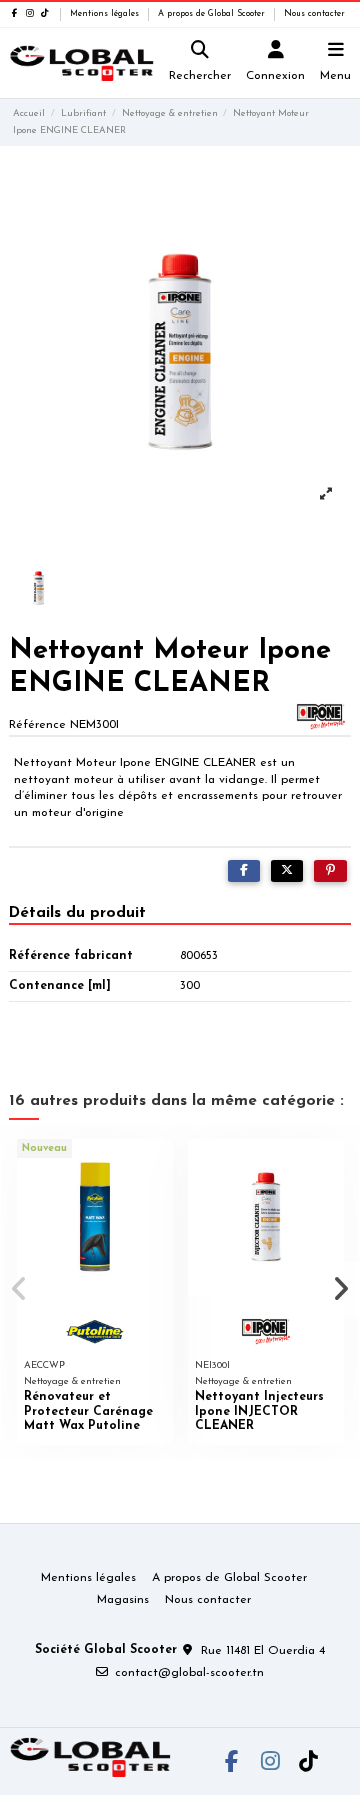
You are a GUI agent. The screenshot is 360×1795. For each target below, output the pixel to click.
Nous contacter (314, 14)
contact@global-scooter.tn (189, 1673)
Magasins (123, 1600)
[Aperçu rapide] (158, 1167)
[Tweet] (287, 871)
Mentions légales (106, 14)
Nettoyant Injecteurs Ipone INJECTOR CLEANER (259, 1411)
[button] (19, 1289)
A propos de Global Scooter (213, 14)
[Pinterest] (330, 871)
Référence (37, 725)
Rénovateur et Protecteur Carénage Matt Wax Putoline (88, 1411)
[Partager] (244, 871)
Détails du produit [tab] (77, 913)
